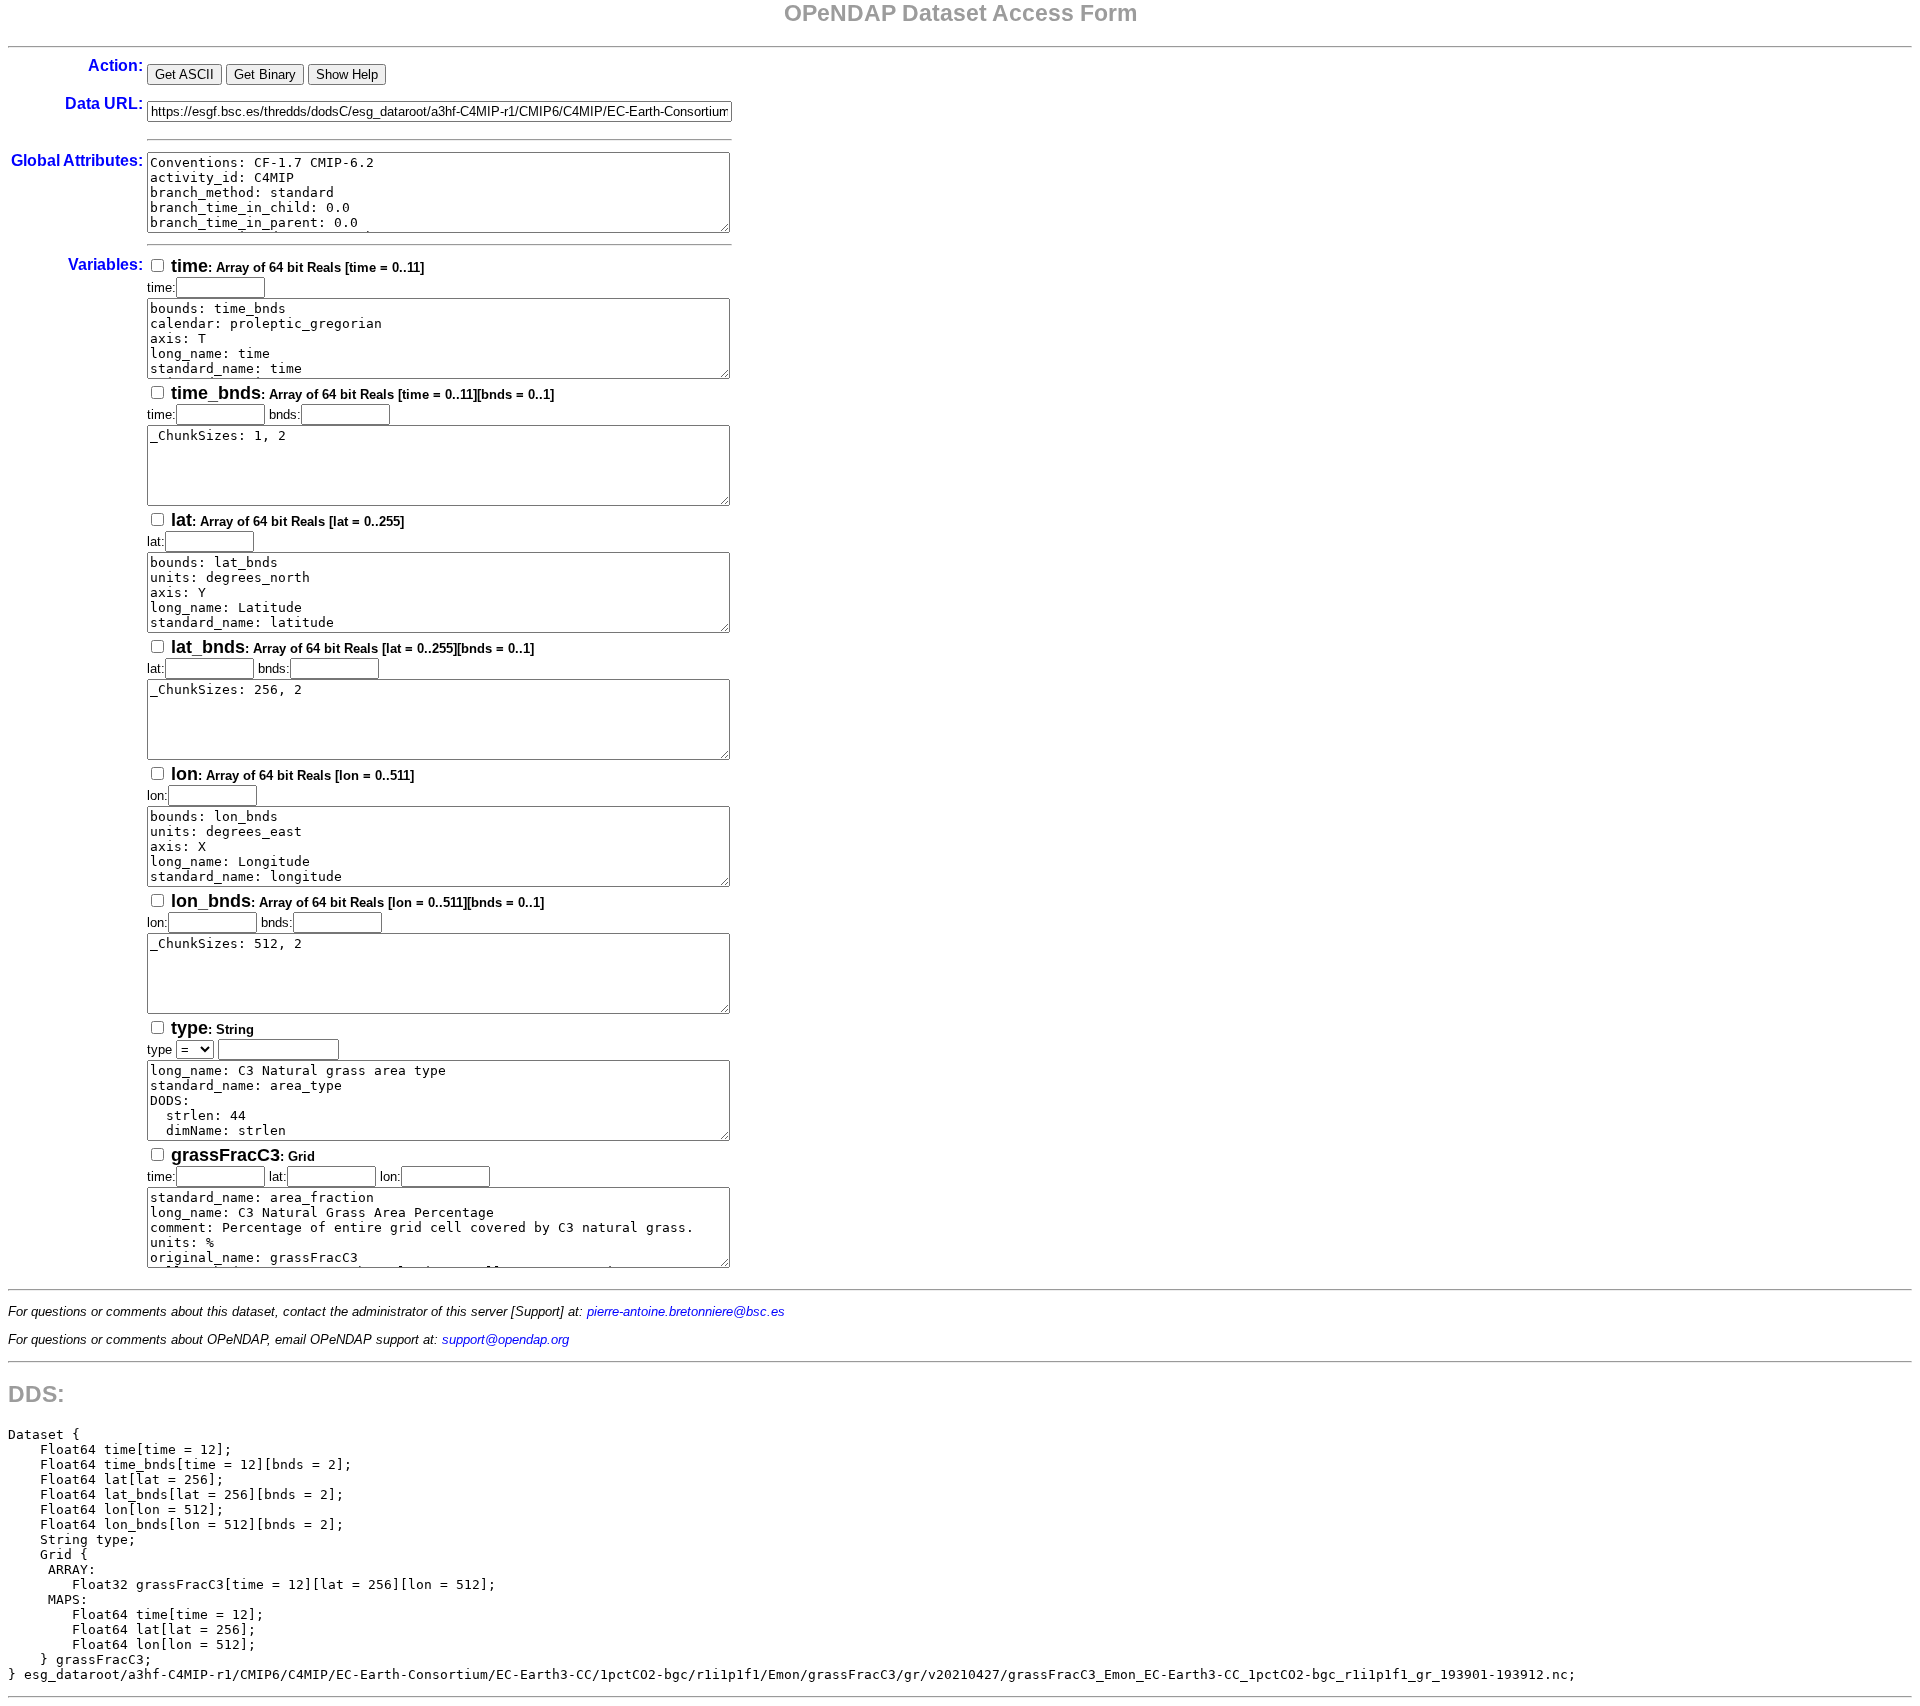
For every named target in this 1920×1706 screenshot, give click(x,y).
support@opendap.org (505, 1339)
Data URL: (104, 103)
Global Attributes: (77, 160)
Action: (115, 65)
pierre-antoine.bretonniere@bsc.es (686, 1311)
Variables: (105, 264)
